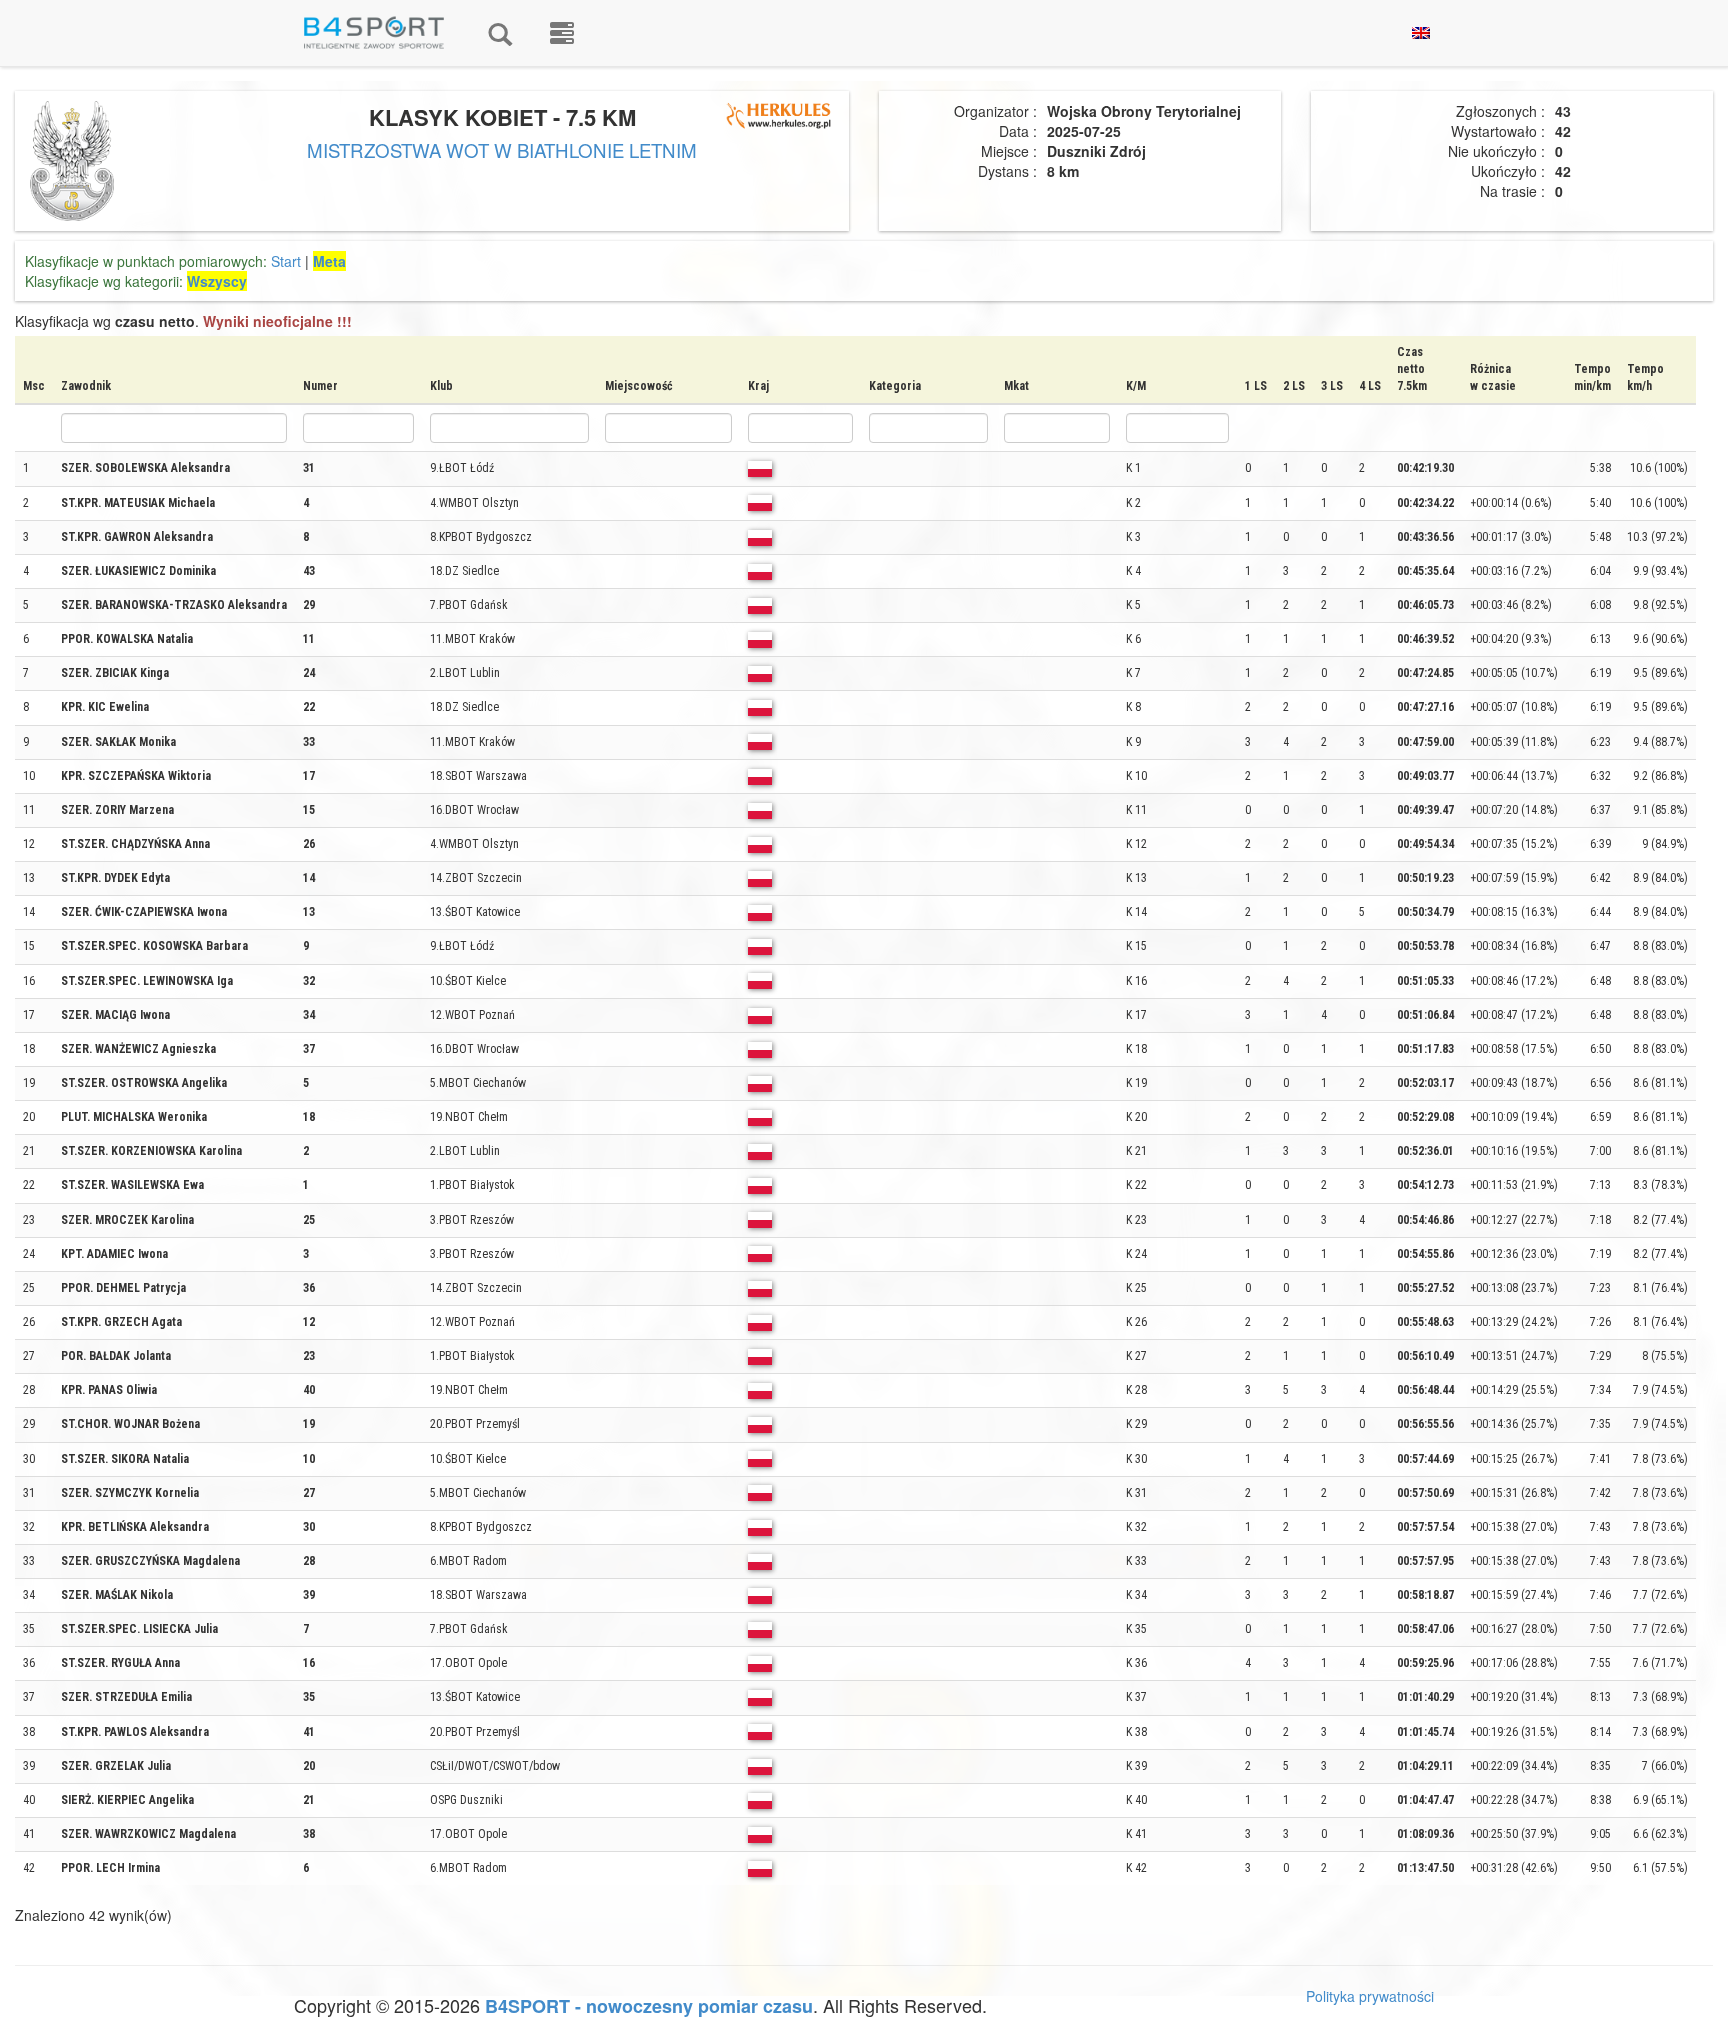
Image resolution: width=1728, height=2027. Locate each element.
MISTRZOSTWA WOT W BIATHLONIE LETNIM (502, 150)
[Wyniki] (500, 33)
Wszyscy (217, 281)
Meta (329, 261)
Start (286, 261)
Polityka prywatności (1370, 1996)
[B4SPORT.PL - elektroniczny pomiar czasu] (562, 33)
